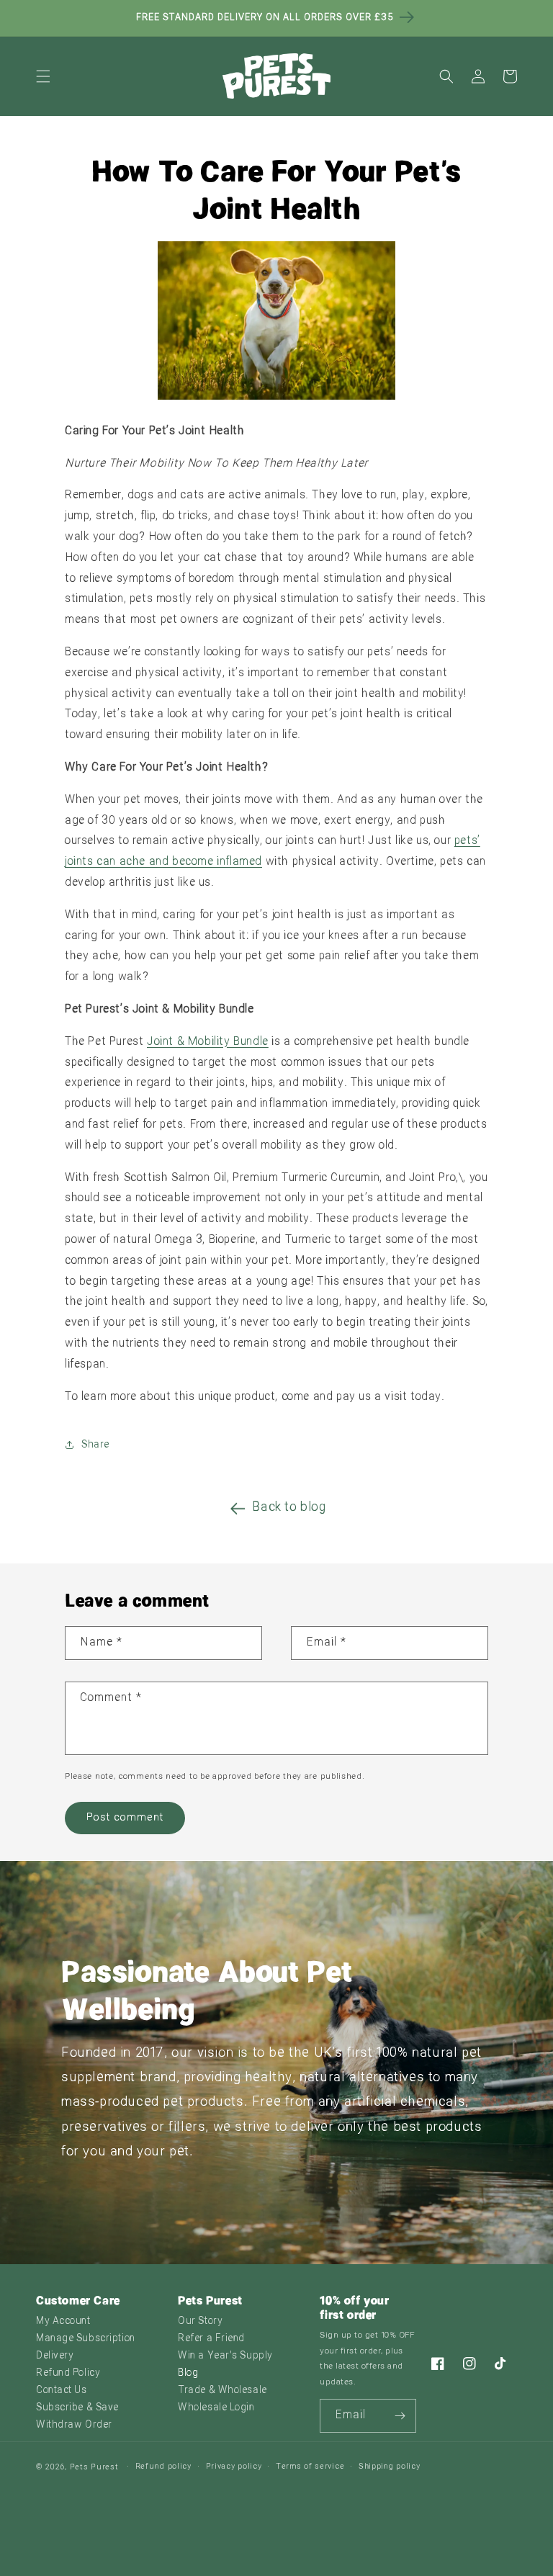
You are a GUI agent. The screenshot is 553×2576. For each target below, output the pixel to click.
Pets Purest (94, 2468)
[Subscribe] (400, 2416)
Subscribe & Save (77, 2408)
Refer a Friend (211, 2339)
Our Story (200, 2321)
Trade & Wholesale (222, 2391)
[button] (43, 76)
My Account (63, 2321)
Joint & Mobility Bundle (208, 1042)
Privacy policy (234, 2467)
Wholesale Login (216, 2408)
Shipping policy (390, 2467)
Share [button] (95, 1445)
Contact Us (62, 2391)
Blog (188, 2373)
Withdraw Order (74, 2425)
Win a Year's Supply (225, 2356)
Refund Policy (68, 2373)
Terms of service (310, 2467)
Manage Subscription (86, 2339)
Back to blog (289, 1508)
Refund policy (163, 2467)
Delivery (55, 2356)
